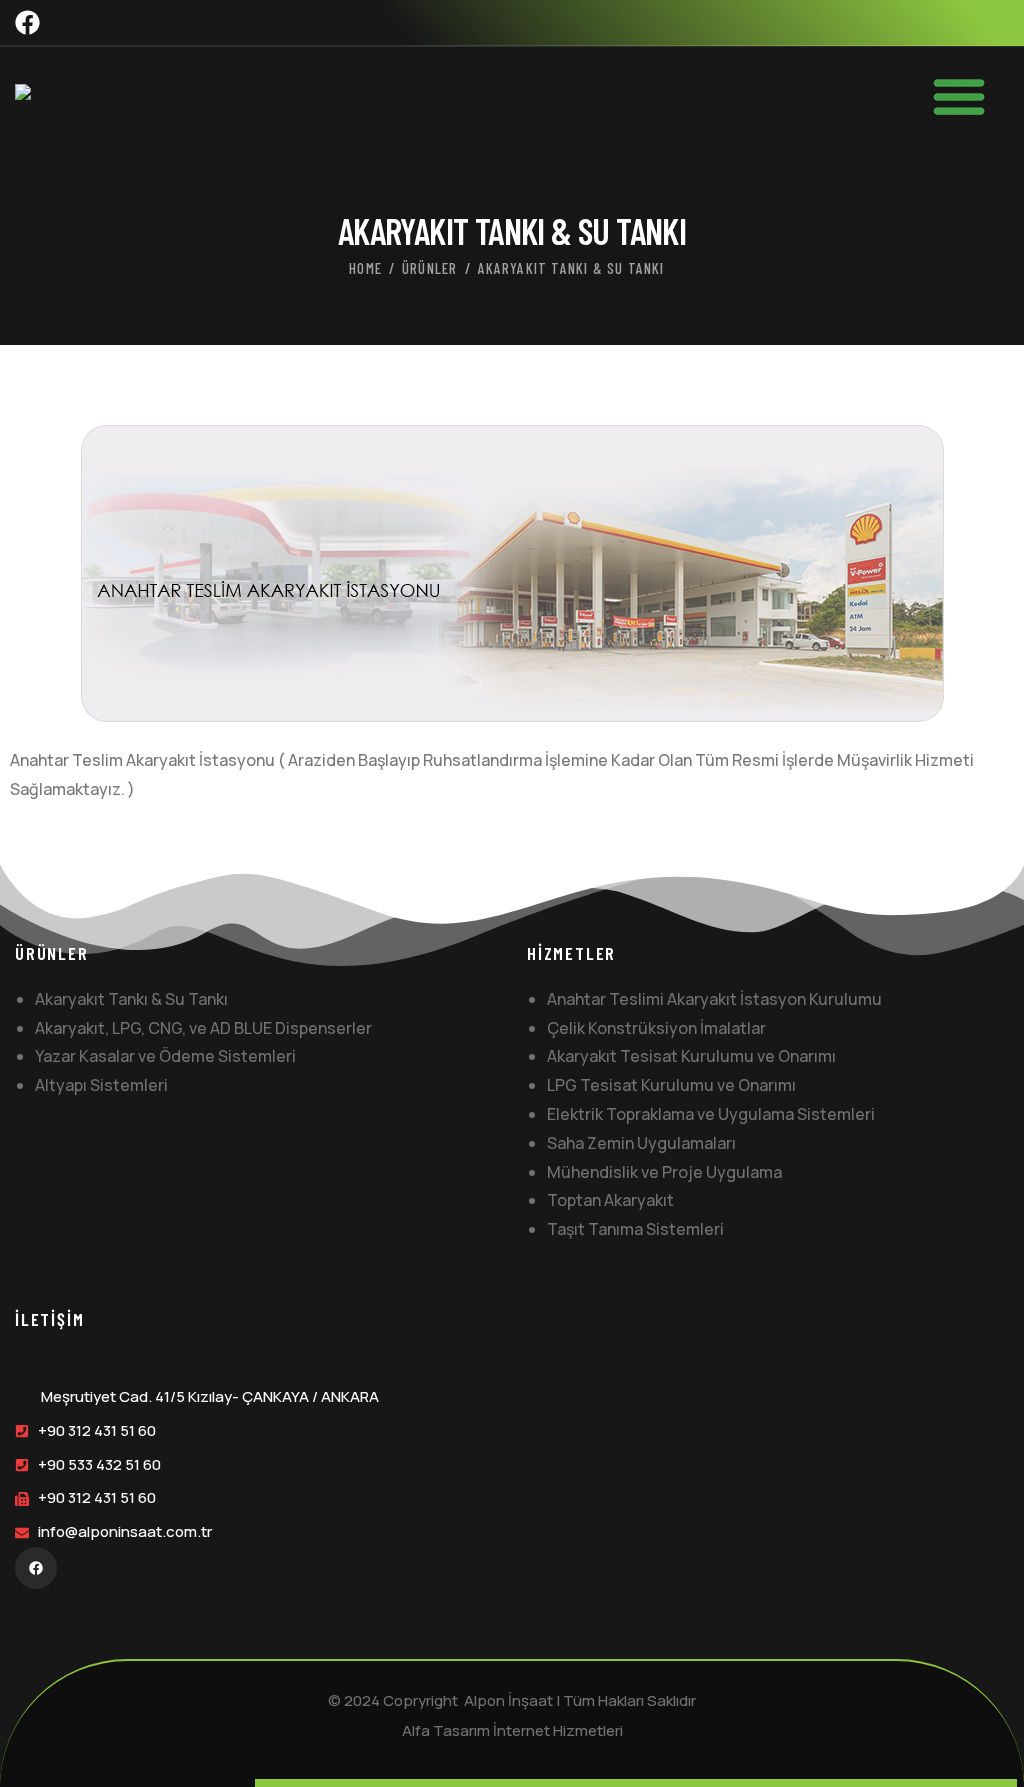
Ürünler (429, 268)
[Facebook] (27, 22)
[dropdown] (969, 97)
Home (365, 268)
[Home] (45, 98)
